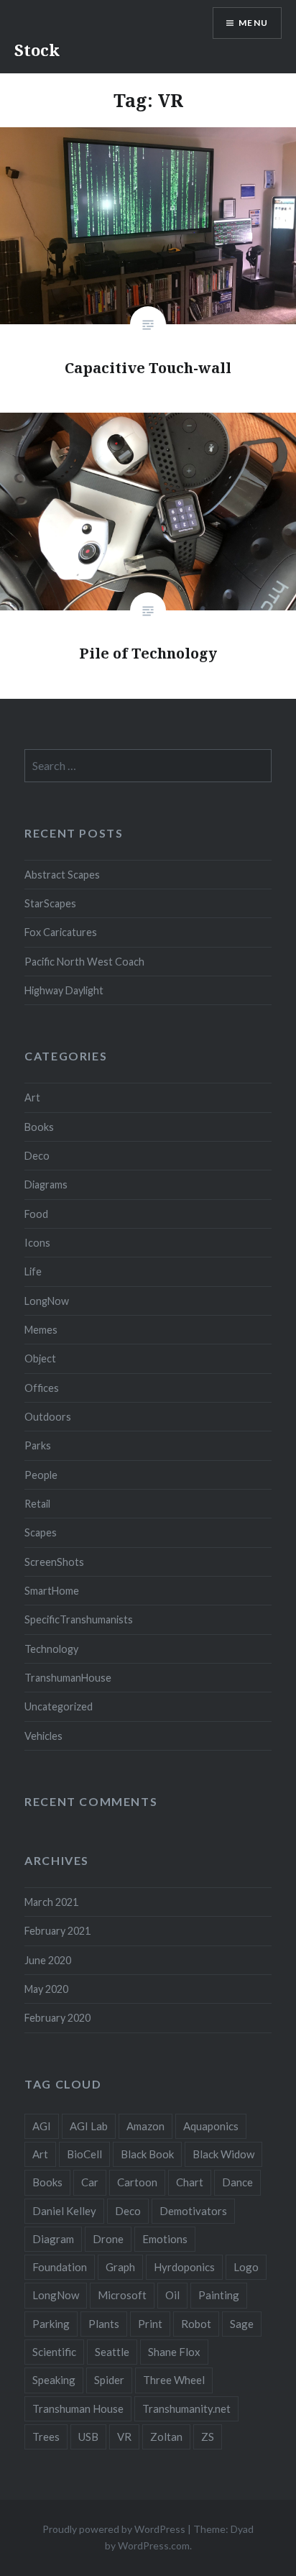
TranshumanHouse (68, 1678)
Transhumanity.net (186, 2408)
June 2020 (48, 1960)
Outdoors (48, 1417)
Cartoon (137, 2182)
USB (88, 2437)
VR (124, 2437)
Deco (37, 1156)
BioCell (84, 2154)
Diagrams (46, 1184)
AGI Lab (89, 2126)
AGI (42, 2126)
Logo (246, 2267)
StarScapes (50, 903)
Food (36, 1214)
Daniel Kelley (64, 2211)
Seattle (112, 2352)
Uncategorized (59, 1706)
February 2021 (57, 1931)
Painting (219, 2295)
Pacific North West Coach (84, 962)
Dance (237, 2182)
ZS (208, 2437)
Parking (51, 2324)
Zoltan (166, 2437)
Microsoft (122, 2295)
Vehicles (43, 1736)
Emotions (165, 2239)
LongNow (47, 1301)
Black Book (147, 2154)
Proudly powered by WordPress (114, 2529)
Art (32, 1097)
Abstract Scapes (62, 875)
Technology (51, 1649)
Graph (120, 2267)
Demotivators (193, 2211)
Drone (108, 2239)
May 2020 (46, 1989)
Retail (37, 1504)
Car (90, 2182)
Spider (109, 2380)
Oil (172, 2295)
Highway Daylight (64, 990)
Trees (46, 2437)
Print (150, 2324)
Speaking (54, 2380)
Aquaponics (211, 2126)
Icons (37, 1243)
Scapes (41, 1532)
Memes (41, 1330)
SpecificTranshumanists (79, 1619)
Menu (253, 23)
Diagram (53, 2239)
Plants (104, 2324)
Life (33, 1271)
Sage (242, 2324)
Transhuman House (78, 2408)
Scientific (54, 2352)
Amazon (145, 2126)
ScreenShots (54, 1562)
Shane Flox (174, 2352)
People (41, 1475)
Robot (196, 2324)
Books (39, 1127)
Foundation (60, 2267)
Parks (38, 1445)
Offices (42, 1388)
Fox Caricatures (61, 932)
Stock (37, 50)
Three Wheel (174, 2380)
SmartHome (52, 1591)
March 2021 (51, 1902)
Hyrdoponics (184, 2267)
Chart (190, 2182)
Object (40, 1358)
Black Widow (223, 2154)
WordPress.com (154, 2545)
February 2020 (57, 2018)
